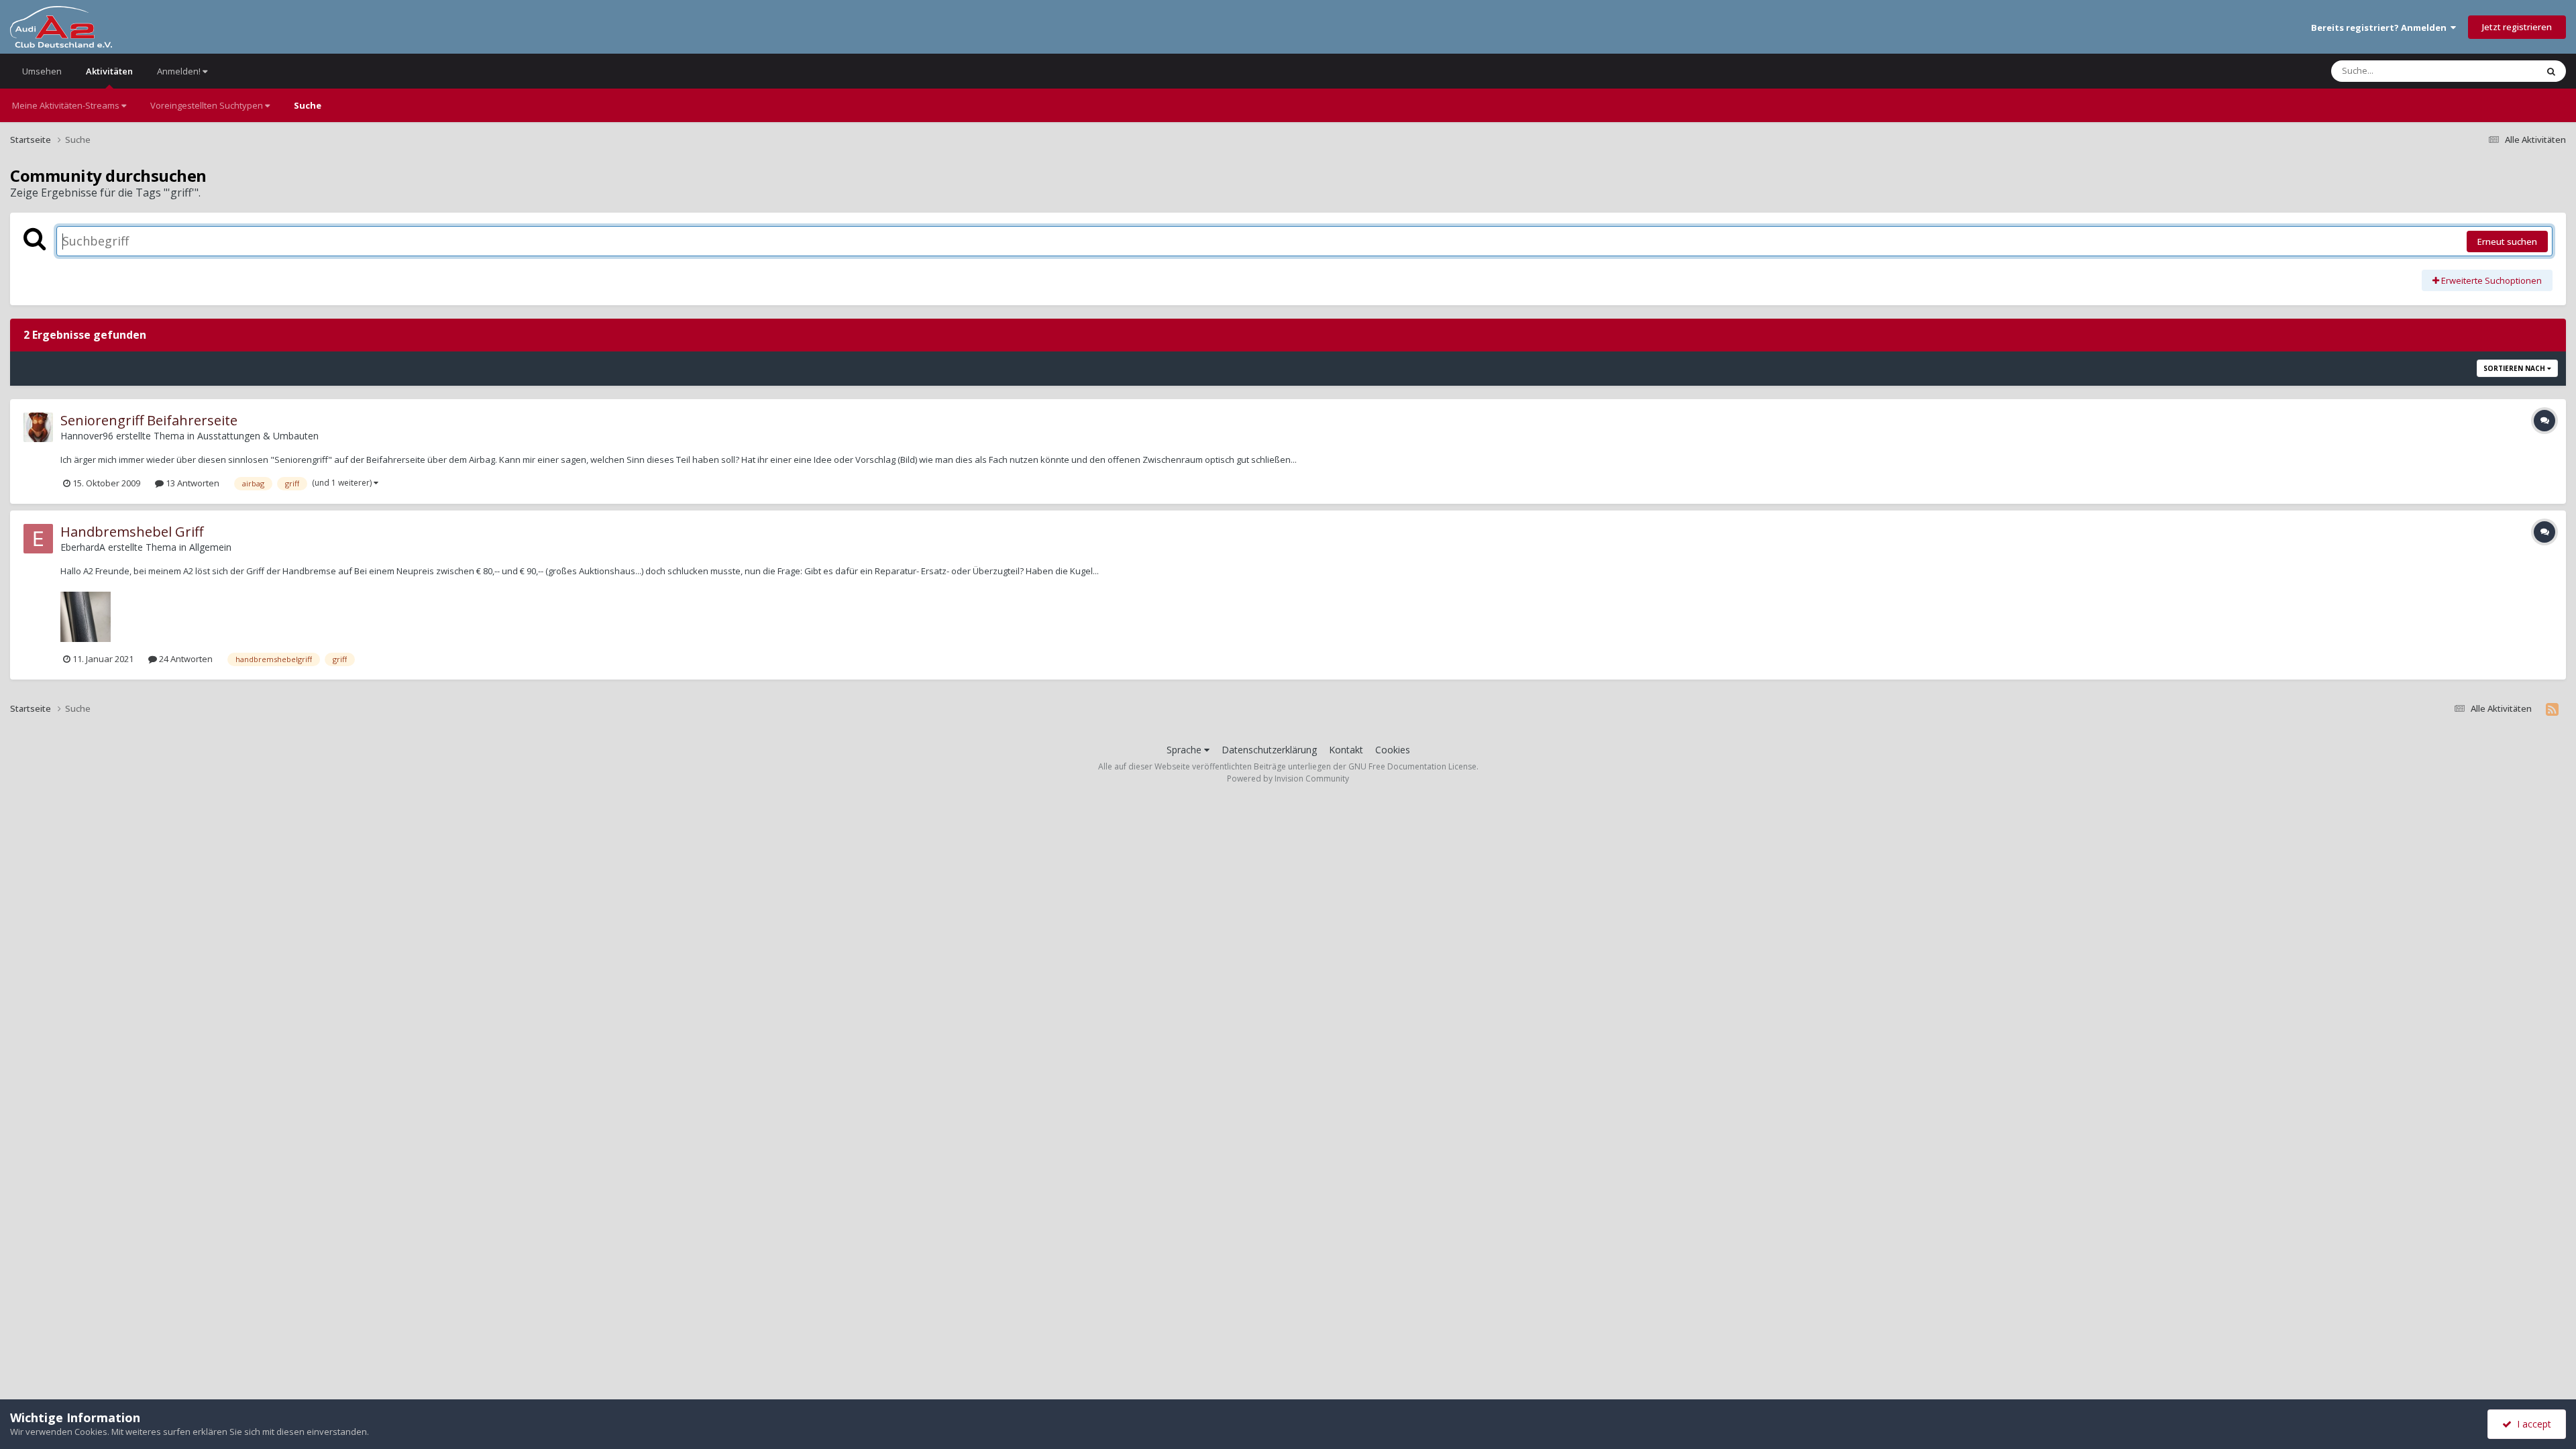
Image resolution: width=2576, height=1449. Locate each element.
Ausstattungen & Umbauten (258, 436)
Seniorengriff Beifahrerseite (149, 420)
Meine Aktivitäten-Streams (67, 105)
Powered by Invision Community (1288, 779)
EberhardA (83, 547)
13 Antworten (192, 483)
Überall (2504, 71)
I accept (2531, 1424)
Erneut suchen (2507, 241)
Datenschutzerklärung (1269, 750)
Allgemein (210, 547)
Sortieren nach (2515, 368)
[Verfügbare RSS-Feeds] (2552, 709)
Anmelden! (180, 71)
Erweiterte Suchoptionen (2490, 280)
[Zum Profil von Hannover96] (38, 427)
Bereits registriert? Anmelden (2381, 28)
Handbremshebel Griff (132, 532)
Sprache (1185, 750)
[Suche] (2551, 71)
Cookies (1393, 750)
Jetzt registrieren (2517, 27)
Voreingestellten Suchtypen (208, 105)
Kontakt (1346, 750)
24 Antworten (185, 659)
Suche (308, 105)
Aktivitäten (109, 71)
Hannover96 (87, 436)
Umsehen (42, 71)
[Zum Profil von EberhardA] (38, 539)
